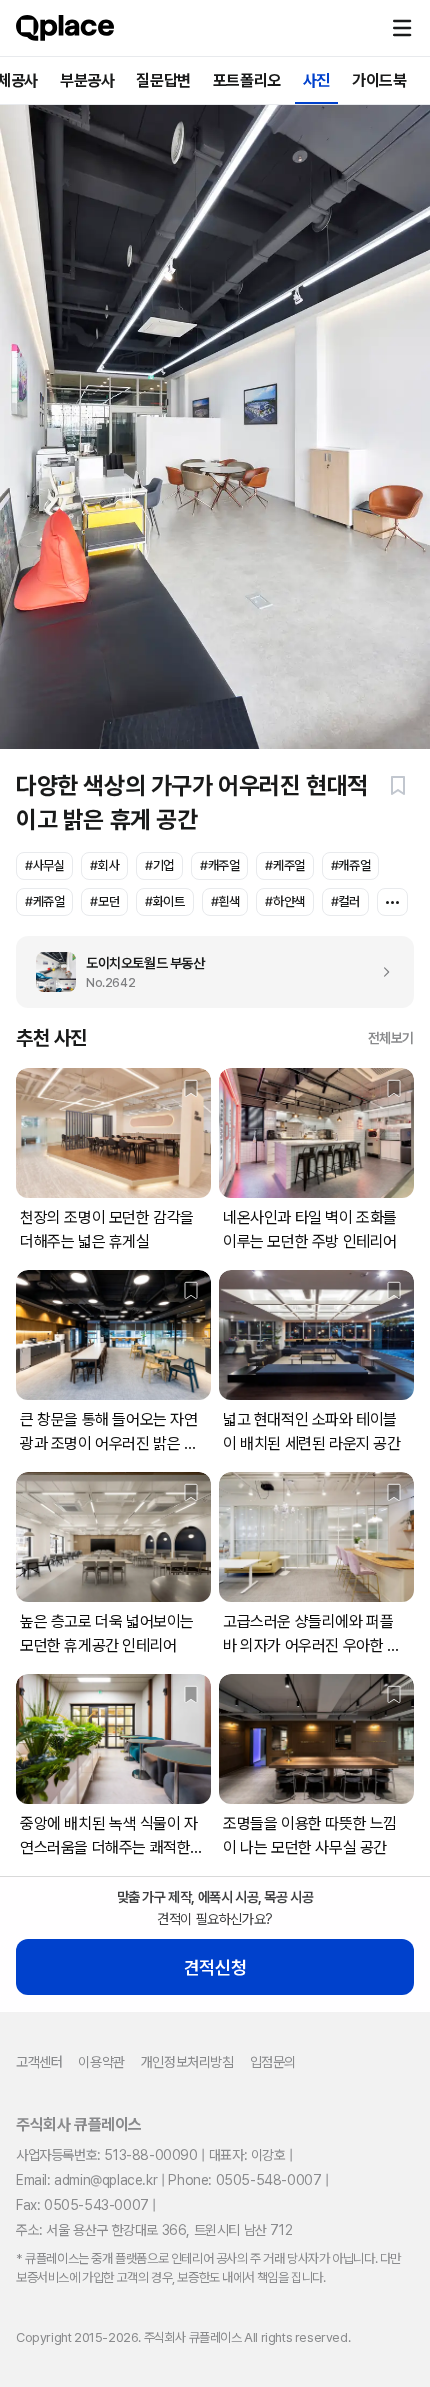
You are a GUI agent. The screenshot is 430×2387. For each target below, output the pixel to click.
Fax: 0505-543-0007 (82, 2205)
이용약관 (101, 2062)
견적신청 (215, 1967)
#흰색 (225, 901)
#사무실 (44, 865)
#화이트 (164, 901)
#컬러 (345, 901)
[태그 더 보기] (392, 902)
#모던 (104, 901)
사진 (316, 80)
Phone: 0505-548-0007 (244, 2180)
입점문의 (273, 2062)
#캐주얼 (219, 865)
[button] (402, 28)
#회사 (104, 865)
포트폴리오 (247, 80)
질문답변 (163, 80)
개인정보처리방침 (187, 2062)
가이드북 (379, 80)
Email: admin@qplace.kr (86, 2180)
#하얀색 (284, 901)
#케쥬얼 (44, 901)
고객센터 (39, 2062)
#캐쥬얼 (350, 865)
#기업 (159, 865)
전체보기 (391, 1038)
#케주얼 (284, 865)
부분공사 (87, 80)
